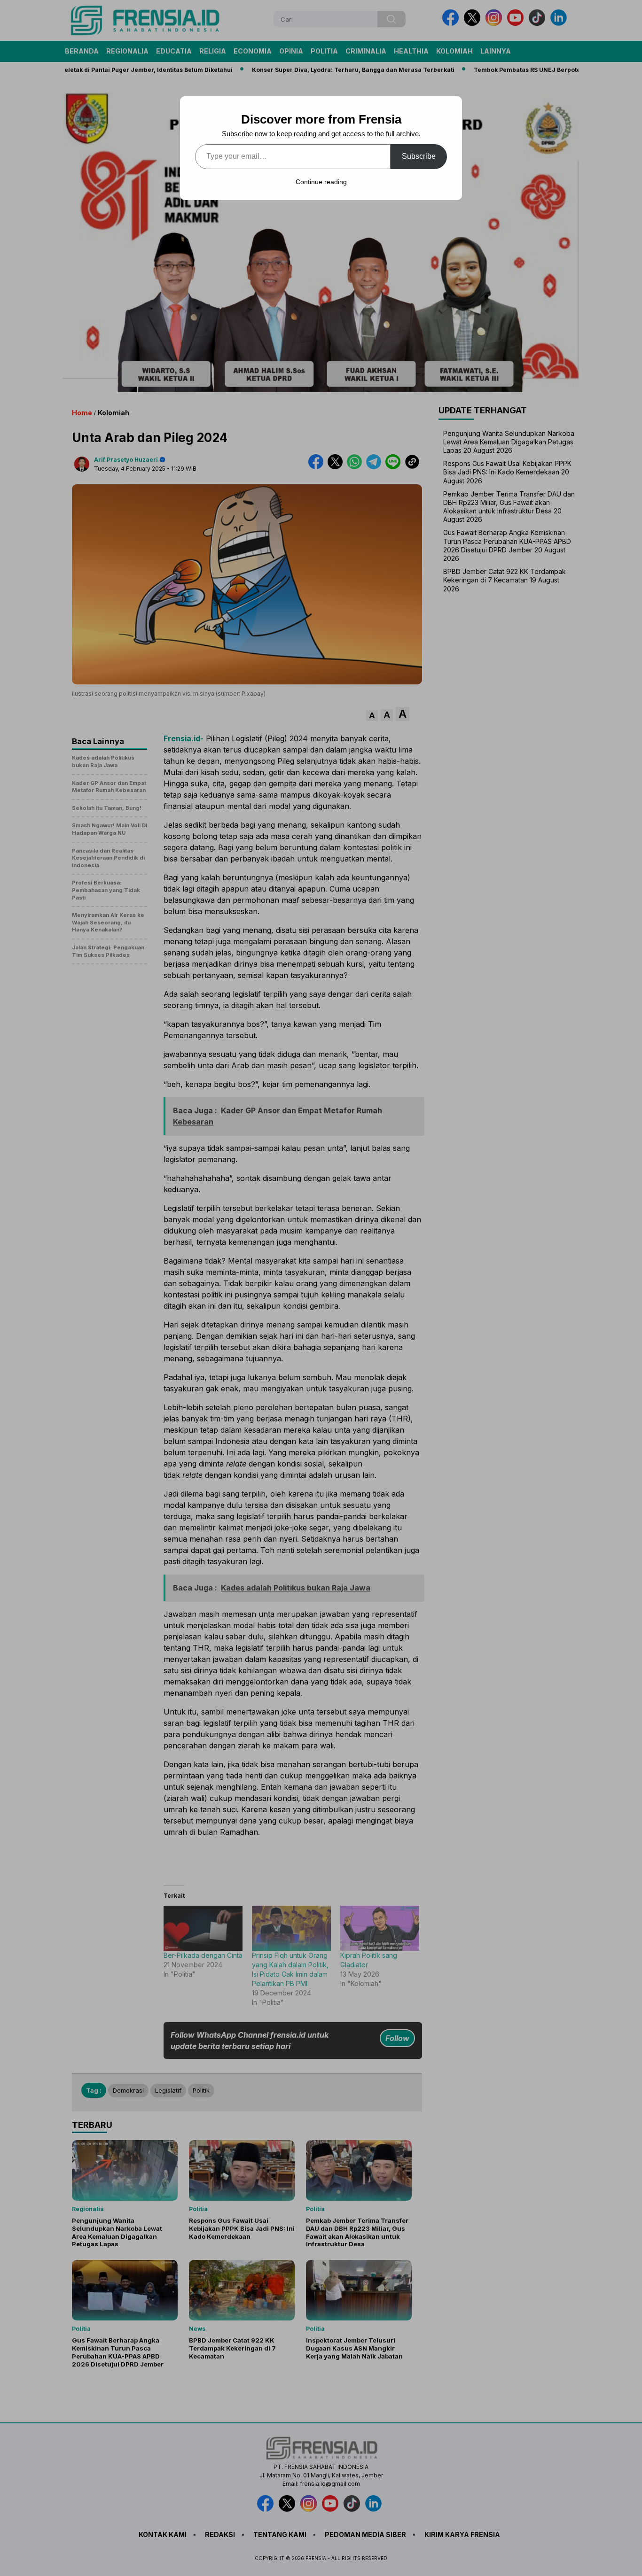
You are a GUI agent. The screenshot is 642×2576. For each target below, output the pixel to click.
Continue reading (321, 182)
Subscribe (419, 156)
